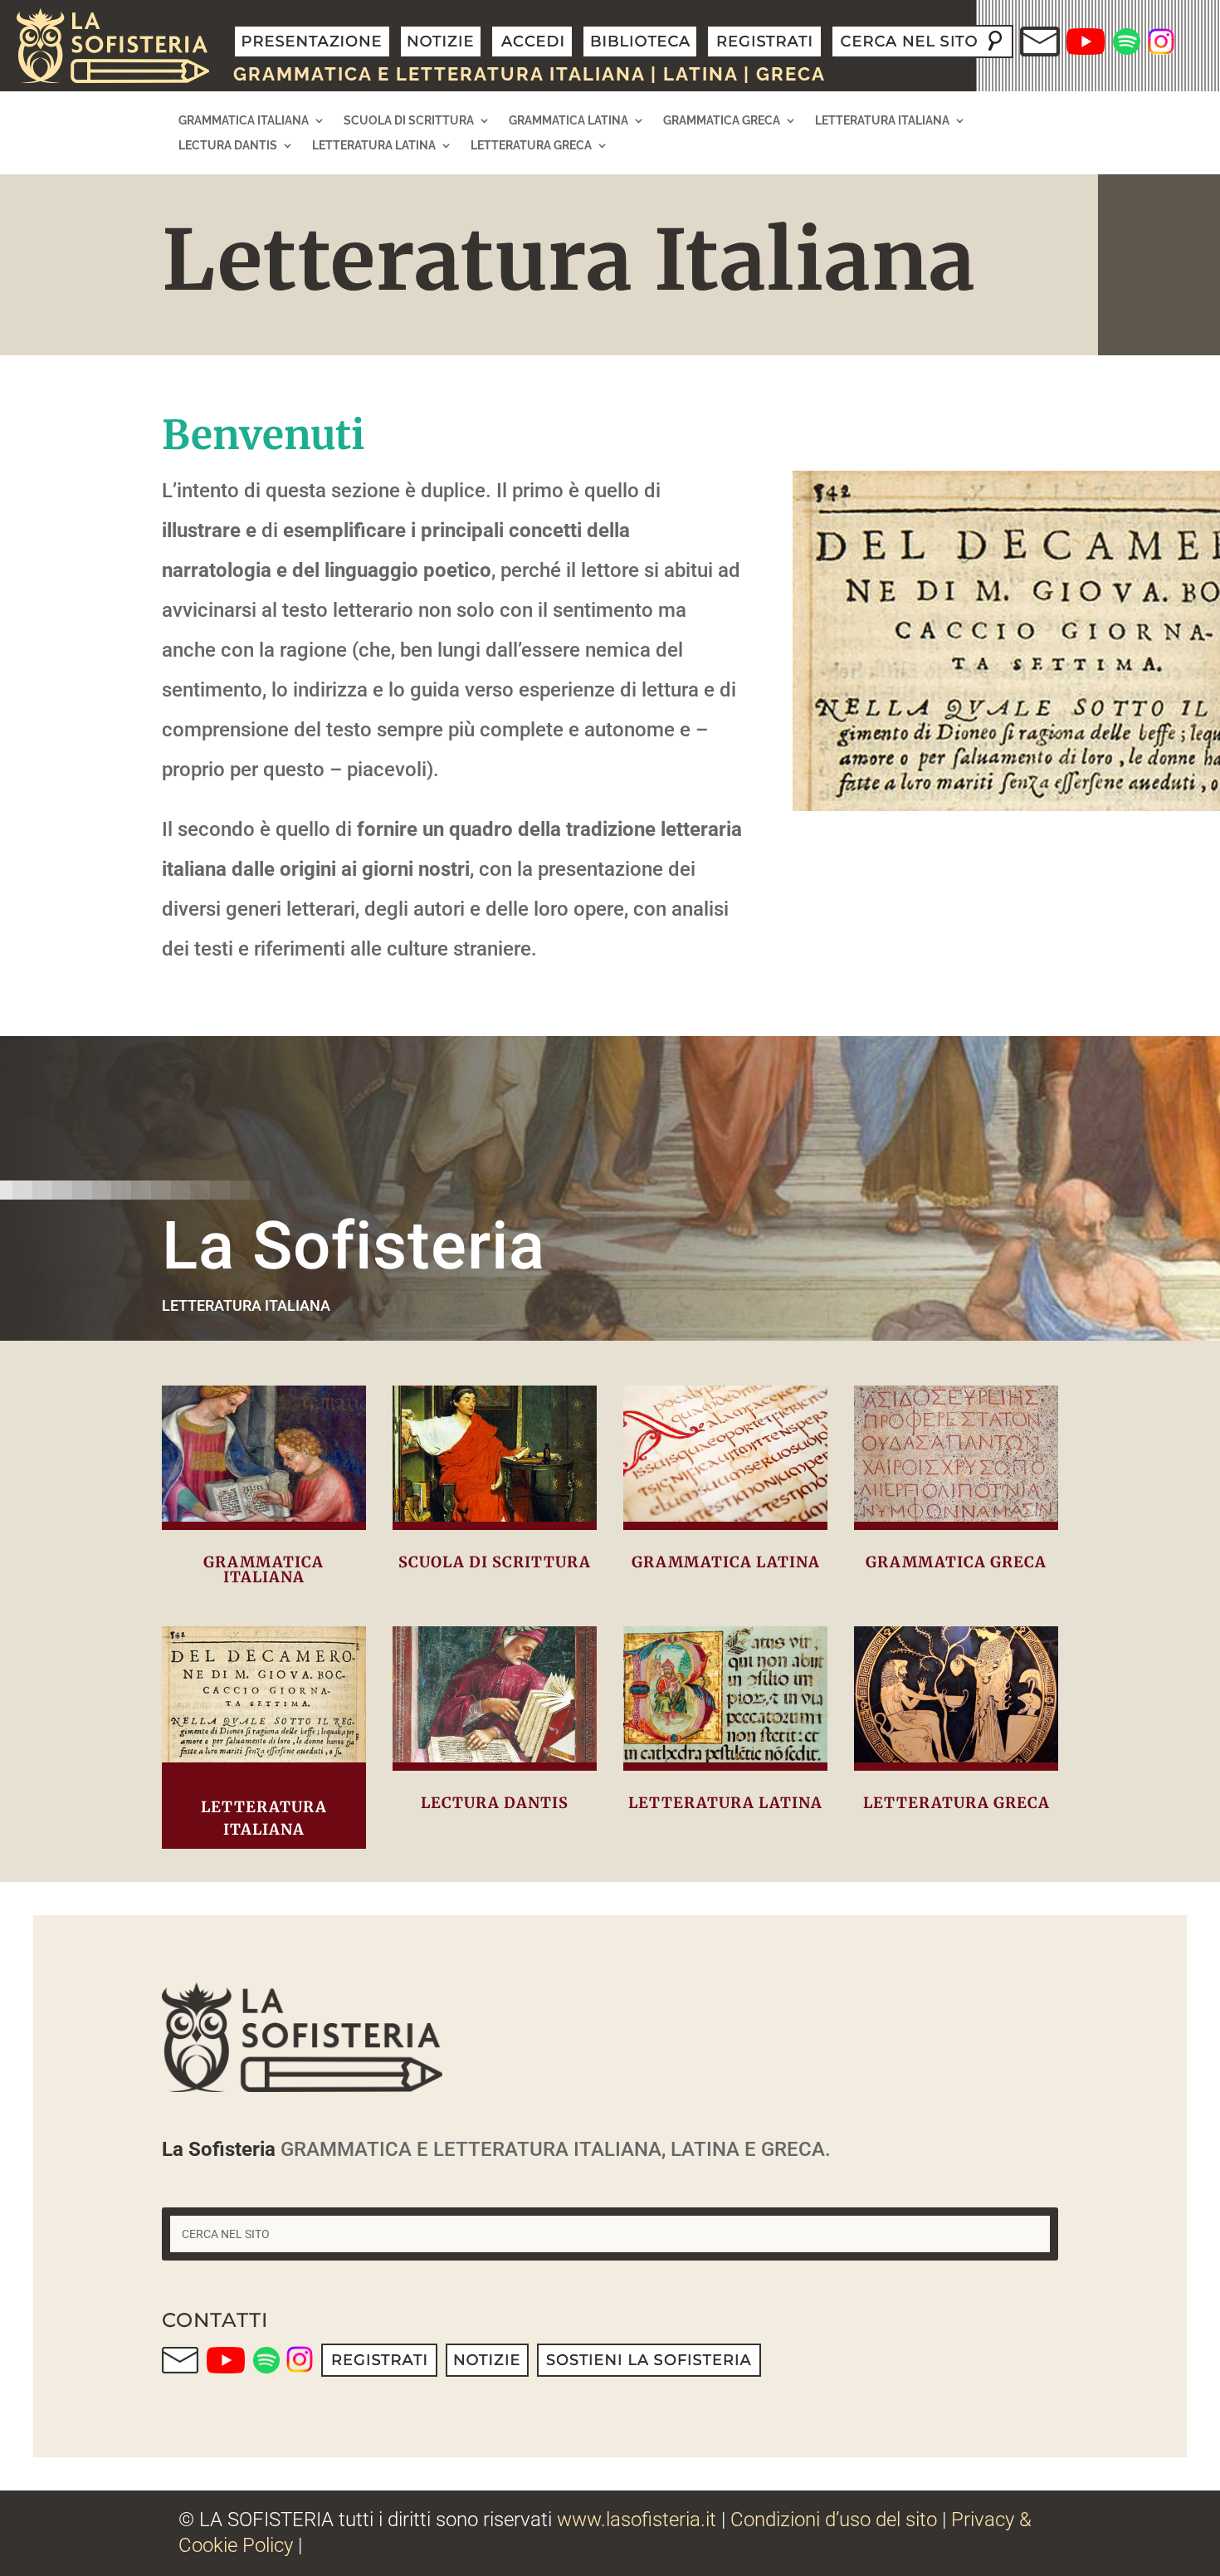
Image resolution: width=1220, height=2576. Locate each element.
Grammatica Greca (722, 121)
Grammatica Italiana (244, 121)
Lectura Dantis (228, 146)
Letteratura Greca (531, 146)
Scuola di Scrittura (409, 121)
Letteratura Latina (374, 146)
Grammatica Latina (569, 121)
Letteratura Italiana (882, 121)
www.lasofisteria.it (637, 2520)
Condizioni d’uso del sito (834, 2520)
